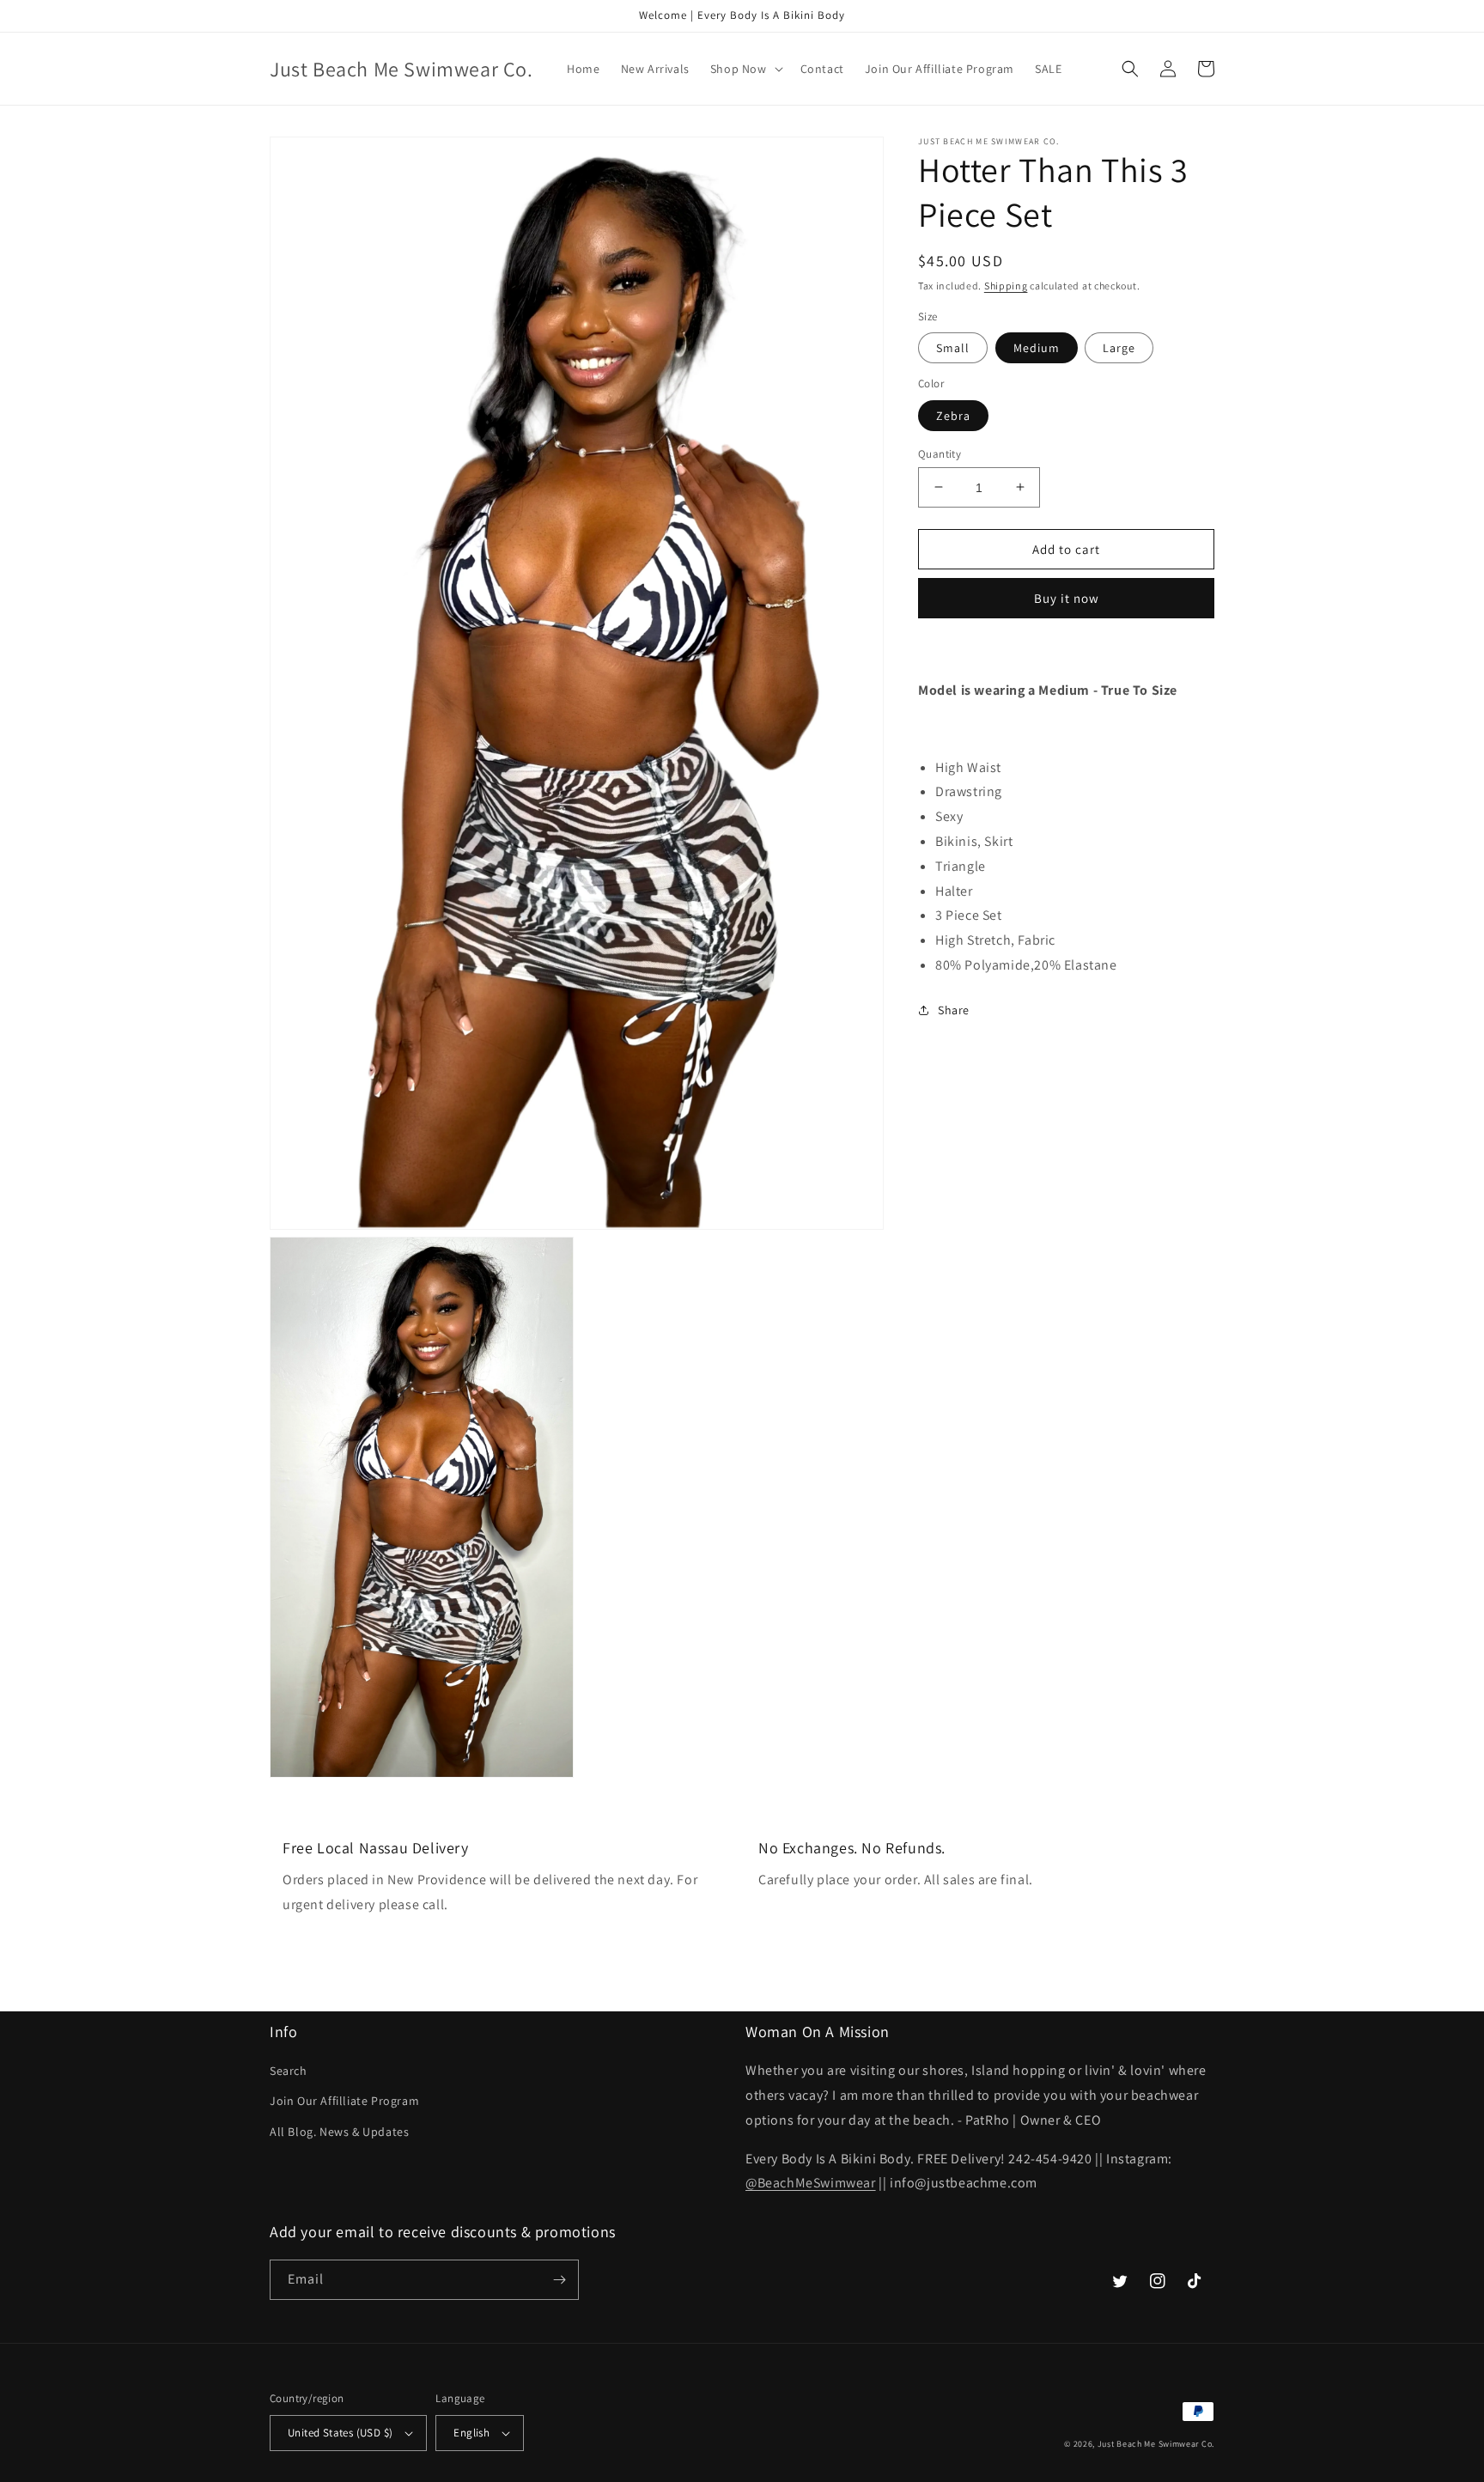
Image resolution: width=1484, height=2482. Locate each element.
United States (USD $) (340, 2433)
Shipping (1006, 286)
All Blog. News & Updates (339, 2132)
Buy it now (1067, 598)
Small (953, 348)
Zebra (953, 415)
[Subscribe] (559, 2280)
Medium (1037, 348)
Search (289, 2071)
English (471, 2433)
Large (1119, 348)
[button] (745, 69)
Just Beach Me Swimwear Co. (1156, 2444)
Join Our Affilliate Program (344, 2101)
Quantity (940, 453)
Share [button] (954, 1009)
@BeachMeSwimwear (811, 2183)
